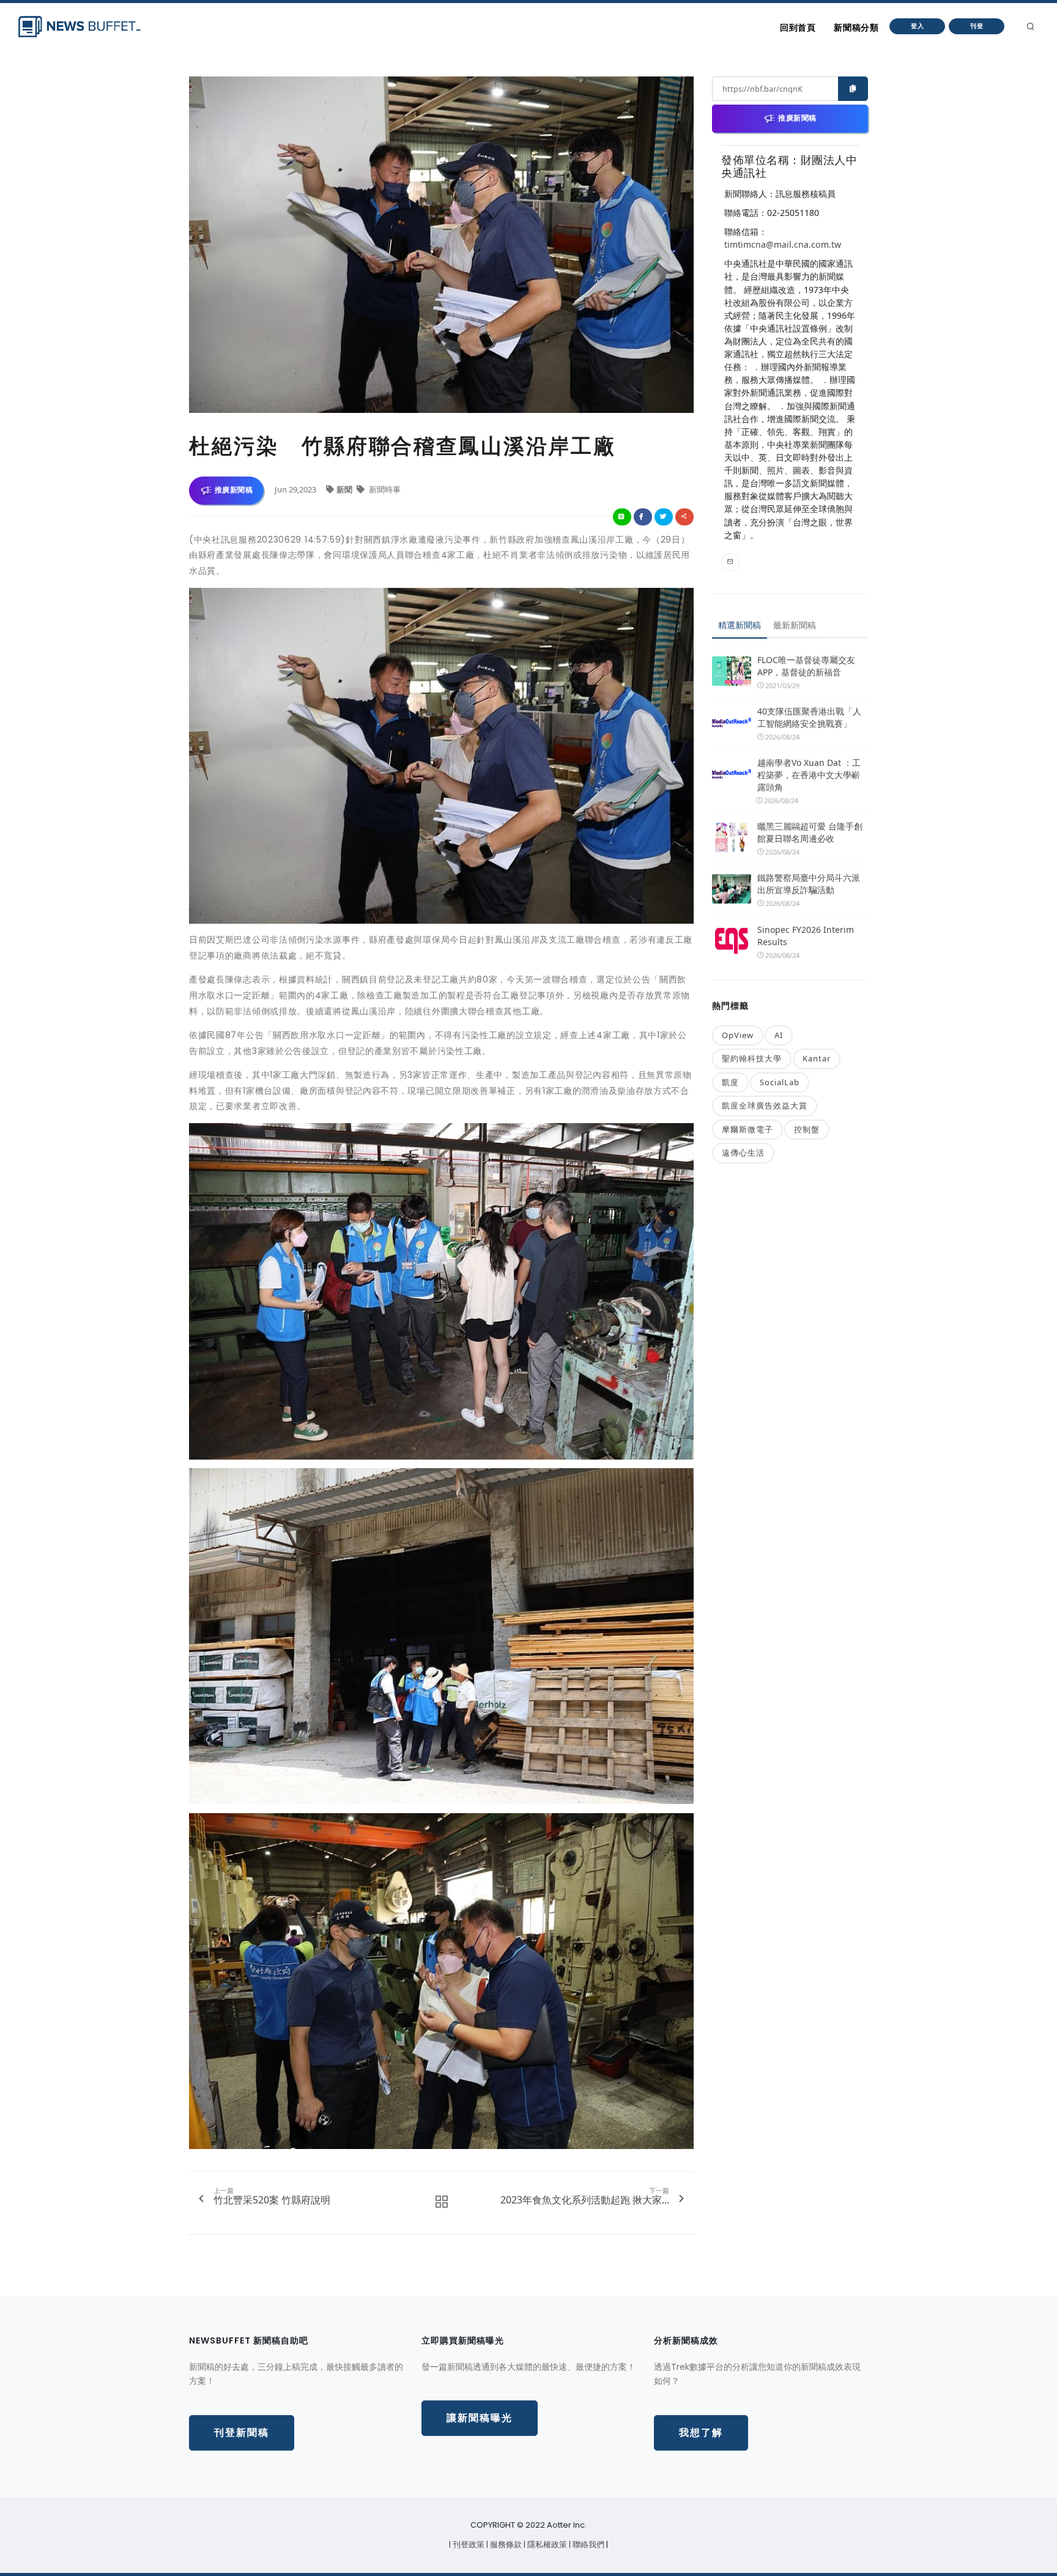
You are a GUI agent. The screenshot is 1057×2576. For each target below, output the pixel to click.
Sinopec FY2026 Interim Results (806, 936)
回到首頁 (798, 28)
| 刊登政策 (468, 2544)
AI (779, 1035)
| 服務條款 (505, 2544)
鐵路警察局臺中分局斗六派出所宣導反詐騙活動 (809, 884)
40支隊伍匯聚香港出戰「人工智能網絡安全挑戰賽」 (809, 717)
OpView (738, 1035)
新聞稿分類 (856, 28)
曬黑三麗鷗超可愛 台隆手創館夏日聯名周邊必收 (810, 832)
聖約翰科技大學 (752, 1058)
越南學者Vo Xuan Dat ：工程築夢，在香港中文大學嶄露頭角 (809, 775)
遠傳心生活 (743, 1153)
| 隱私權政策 (546, 2544)
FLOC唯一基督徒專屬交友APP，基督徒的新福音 (806, 666)
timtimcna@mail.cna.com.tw (783, 244)
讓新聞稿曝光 (480, 2418)
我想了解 (701, 2433)
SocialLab (780, 1082)
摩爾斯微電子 (747, 1129)
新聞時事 (384, 489)
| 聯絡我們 (588, 2544)
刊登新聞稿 (242, 2433)
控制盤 (807, 1129)
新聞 (345, 489)
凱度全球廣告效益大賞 (765, 1105)
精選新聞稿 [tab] (740, 625)
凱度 (730, 1082)
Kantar (817, 1058)
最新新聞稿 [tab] (795, 625)
